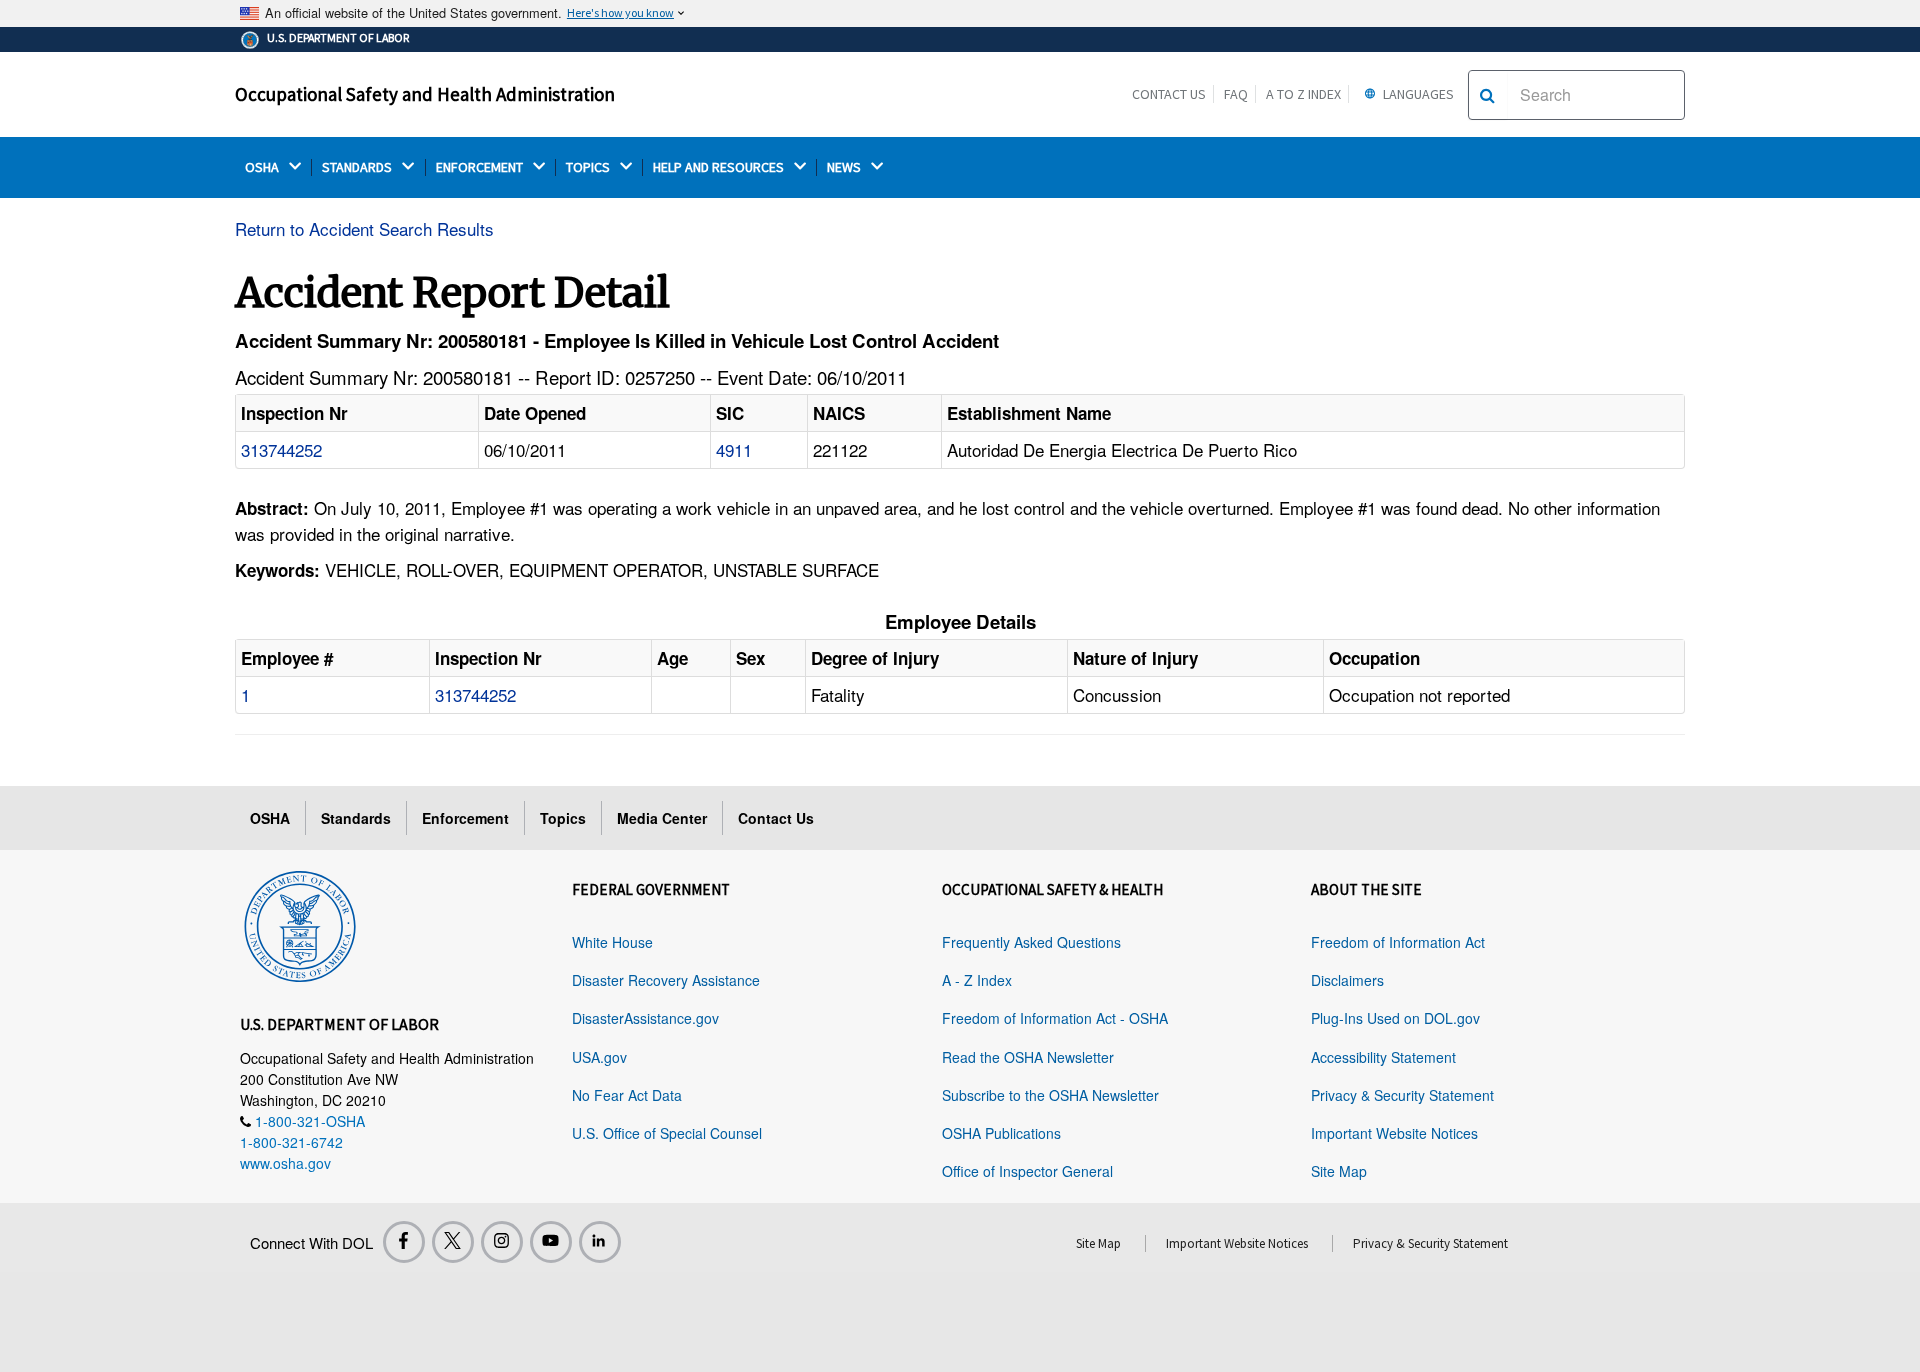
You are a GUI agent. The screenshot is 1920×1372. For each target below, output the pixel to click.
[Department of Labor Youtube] (551, 1242)
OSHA (263, 167)
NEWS (845, 167)
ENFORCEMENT (481, 167)
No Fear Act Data (627, 1095)
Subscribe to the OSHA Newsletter (1050, 1095)
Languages (1417, 94)
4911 (734, 449)
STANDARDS (358, 167)
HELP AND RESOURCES (720, 167)
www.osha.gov (285, 1163)
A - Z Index (977, 980)
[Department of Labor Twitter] (453, 1242)
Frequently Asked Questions (1031, 942)
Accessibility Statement (1383, 1057)
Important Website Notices (1394, 1133)
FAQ (1236, 94)
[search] (1487, 95)
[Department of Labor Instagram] (502, 1242)
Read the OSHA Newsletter (1028, 1057)
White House (612, 942)
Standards (356, 818)
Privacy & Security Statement (1402, 1095)
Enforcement (465, 818)
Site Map (1339, 1171)
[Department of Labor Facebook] (404, 1242)
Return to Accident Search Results (364, 228)
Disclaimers (1347, 980)
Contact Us (1169, 94)
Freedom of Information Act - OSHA (1055, 1018)
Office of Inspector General (1027, 1171)
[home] (300, 923)
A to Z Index (1303, 94)
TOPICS (589, 167)
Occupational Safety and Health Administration (425, 94)
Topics (563, 818)
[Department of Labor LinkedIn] (600, 1242)
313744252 (281, 449)
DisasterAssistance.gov (645, 1018)
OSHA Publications (1001, 1133)
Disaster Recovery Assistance (666, 980)
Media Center (662, 818)
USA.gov (599, 1057)
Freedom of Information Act (1398, 942)
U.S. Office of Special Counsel (667, 1133)
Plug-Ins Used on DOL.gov (1395, 1018)
